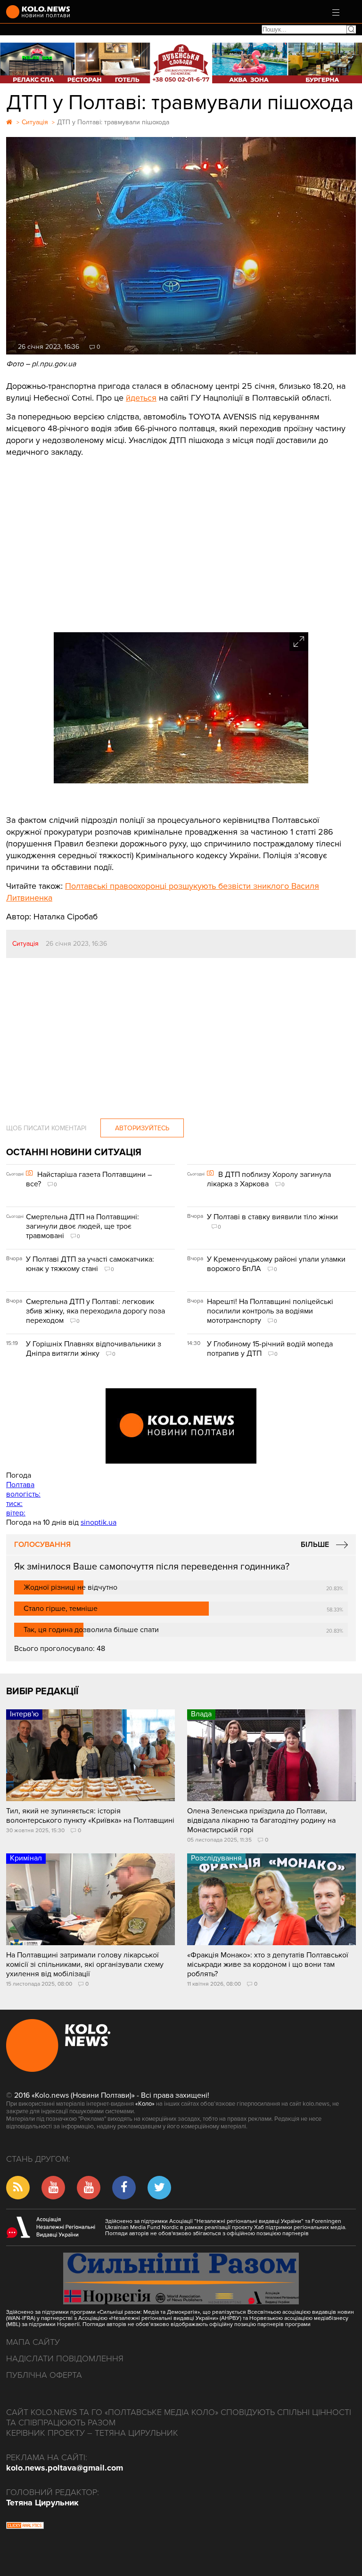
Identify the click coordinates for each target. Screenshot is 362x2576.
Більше (315, 1545)
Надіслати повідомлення (65, 2359)
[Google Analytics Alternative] (25, 2527)
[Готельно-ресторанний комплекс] (181, 63)
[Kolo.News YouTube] (181, 1426)
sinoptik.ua (99, 1522)
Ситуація (25, 944)
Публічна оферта (44, 2375)
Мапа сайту (33, 2342)
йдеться (141, 398)
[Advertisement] (181, 547)
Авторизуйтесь (142, 1128)
